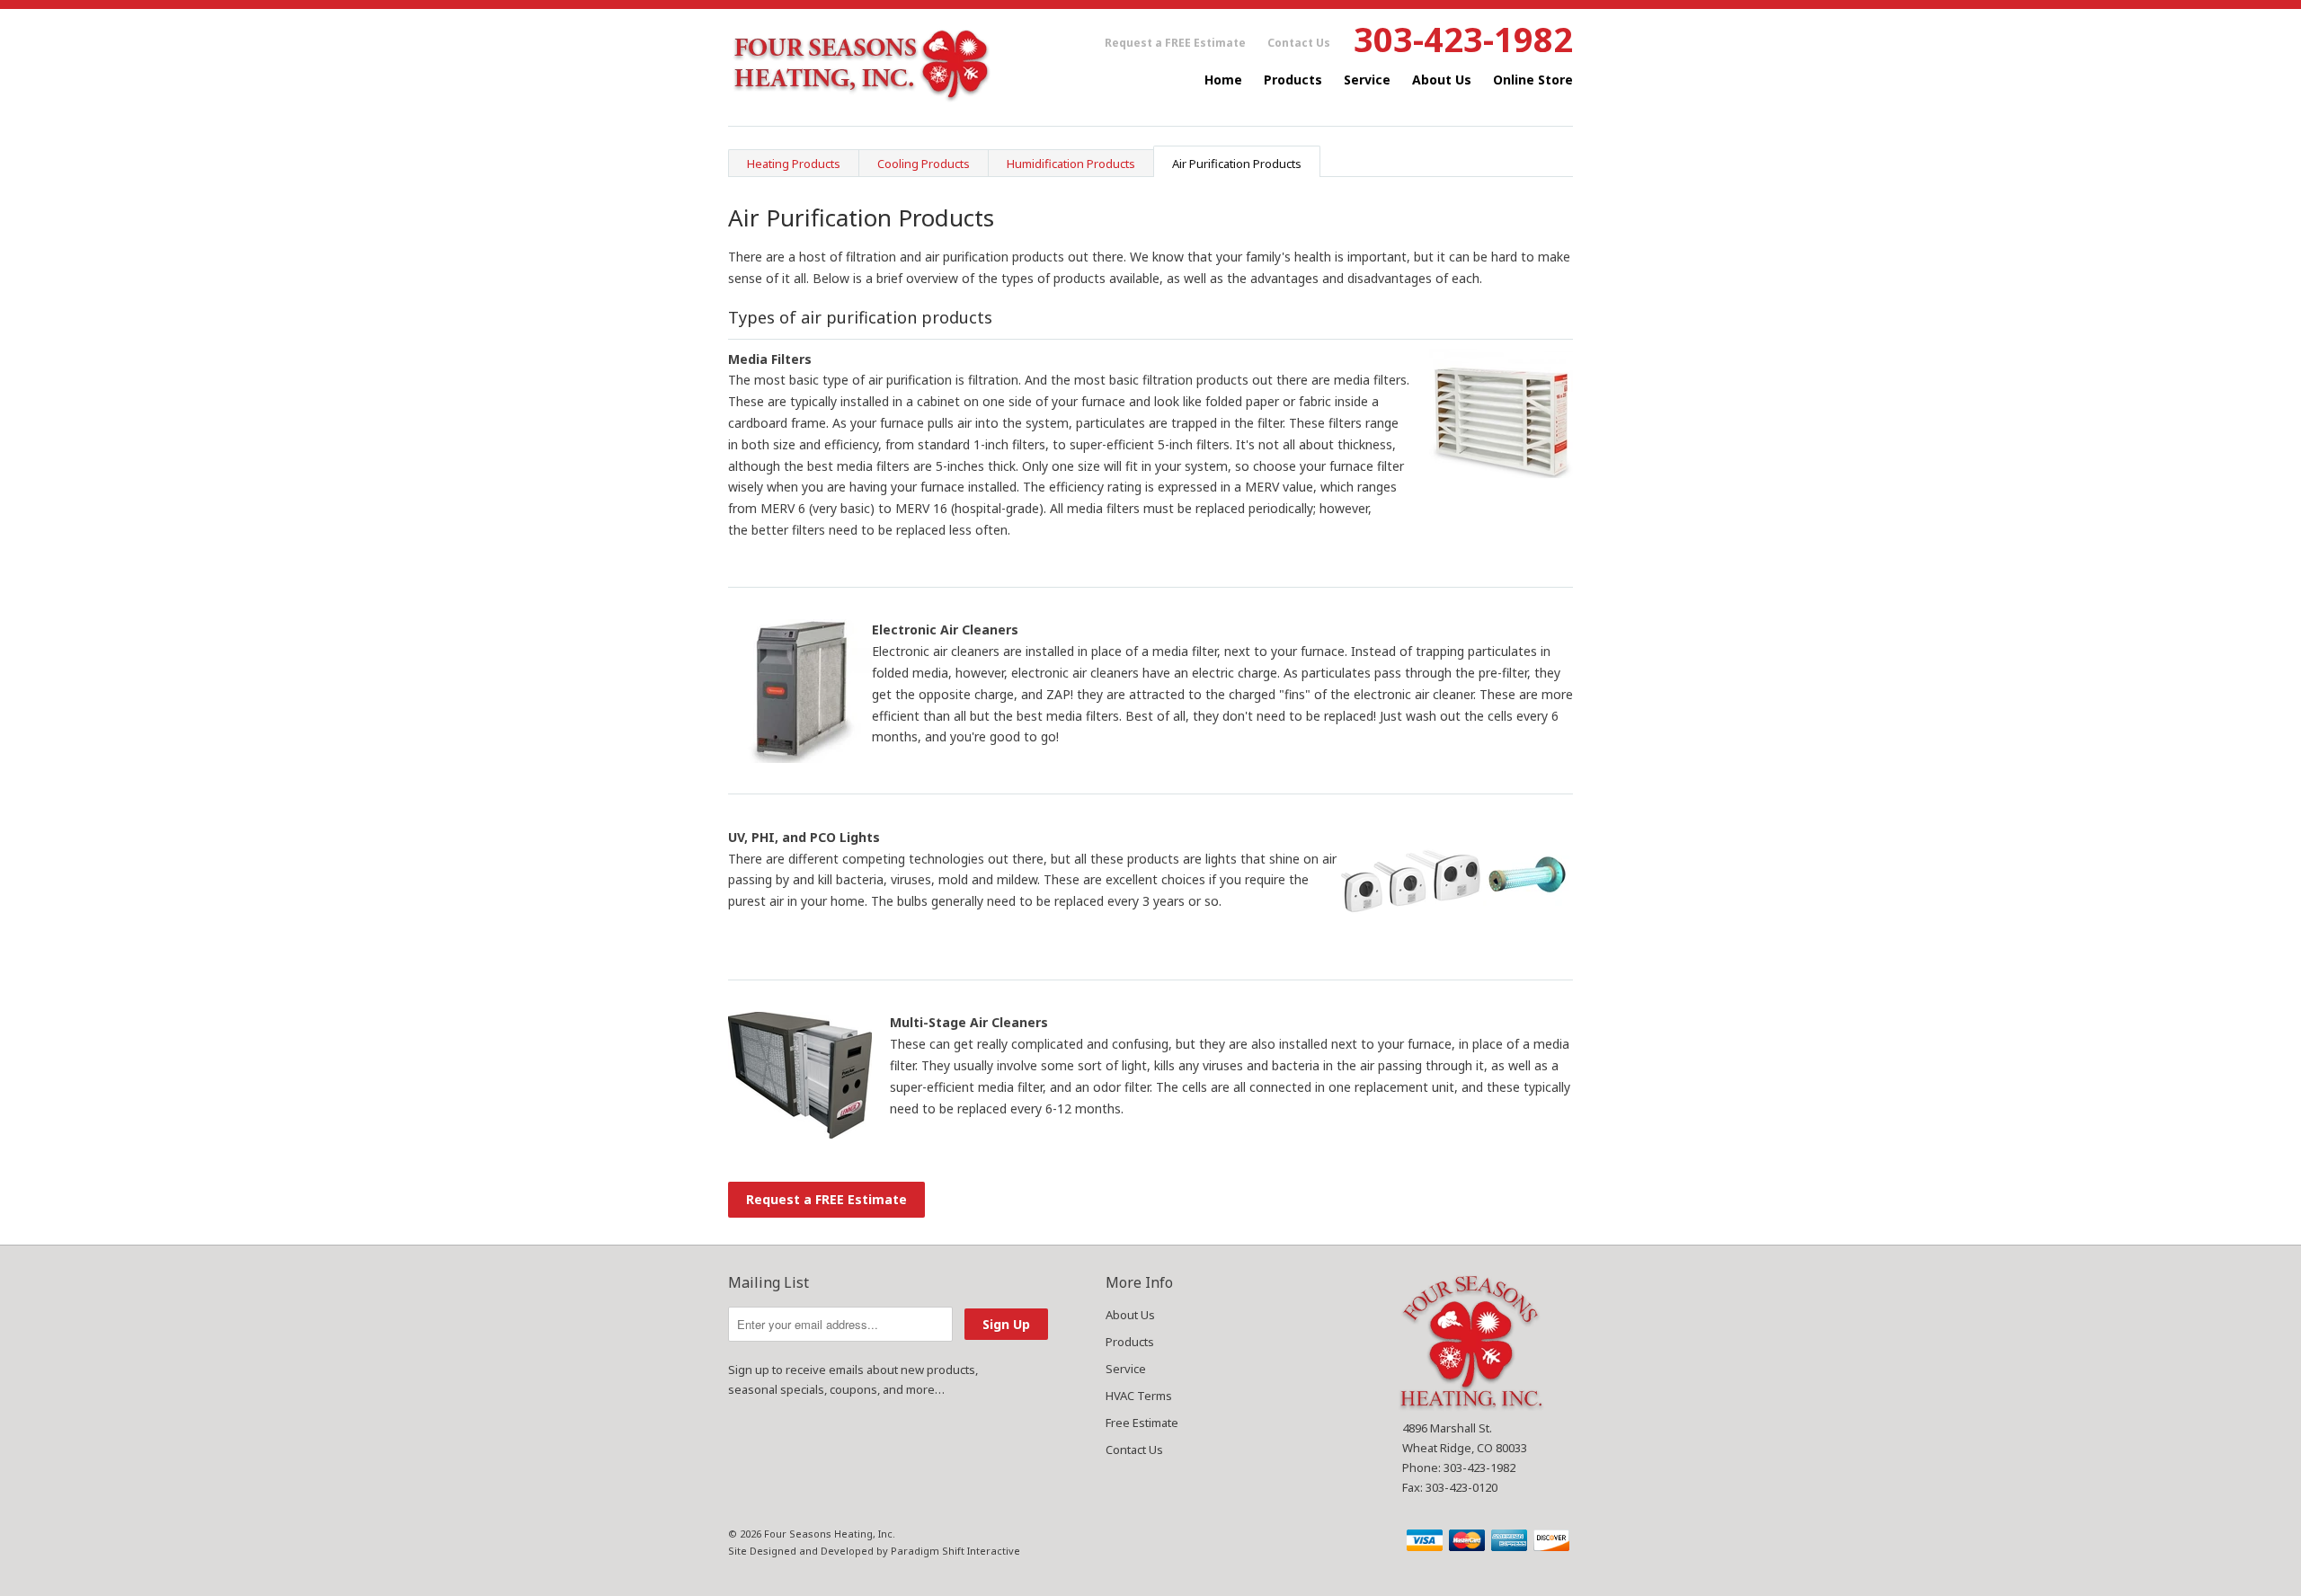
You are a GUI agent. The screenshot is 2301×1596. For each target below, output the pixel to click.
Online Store (1533, 80)
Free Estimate (1142, 1423)
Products (1293, 80)
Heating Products (794, 164)
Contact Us (1299, 43)
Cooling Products (924, 164)
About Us (1442, 80)
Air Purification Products (1237, 164)
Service (1367, 80)
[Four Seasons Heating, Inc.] (863, 67)
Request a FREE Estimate (1175, 43)
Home (1223, 80)
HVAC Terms (1139, 1396)
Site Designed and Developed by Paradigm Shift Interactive (874, 1551)
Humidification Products (1071, 164)
